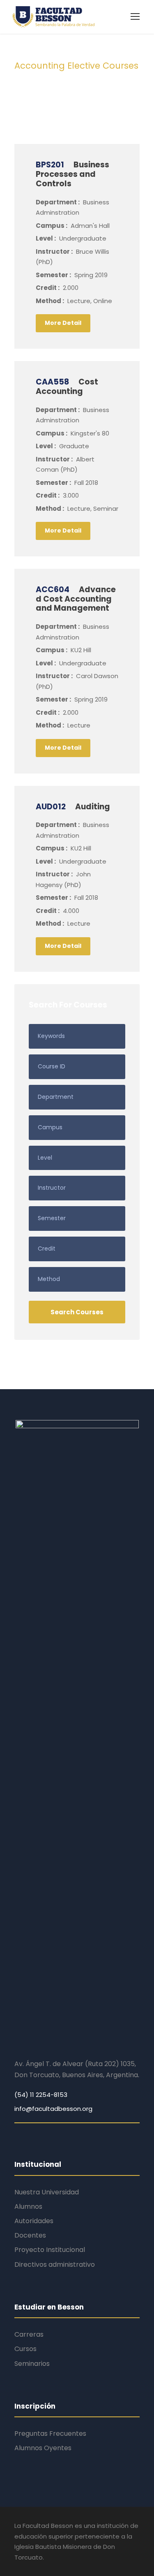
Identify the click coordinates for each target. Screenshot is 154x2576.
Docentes (30, 2235)
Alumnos (28, 2207)
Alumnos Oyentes (43, 2448)
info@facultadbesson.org (53, 2109)
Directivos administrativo (55, 2264)
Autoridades (34, 2221)
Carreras (29, 2334)
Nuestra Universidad (47, 2192)
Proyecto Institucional (50, 2250)
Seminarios (32, 2364)
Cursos (25, 2349)
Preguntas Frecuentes (50, 2434)
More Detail (63, 323)
